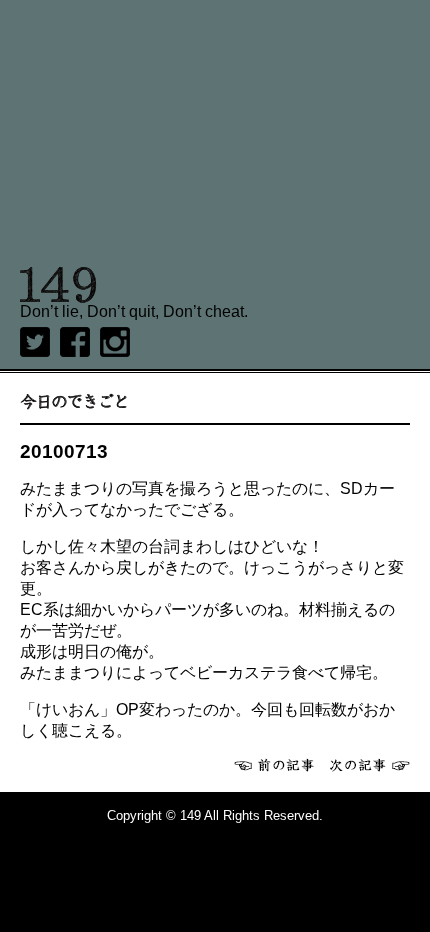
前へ (274, 765)
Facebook (75, 342)
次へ (370, 765)
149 (58, 285)
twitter (35, 342)
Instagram (115, 342)
